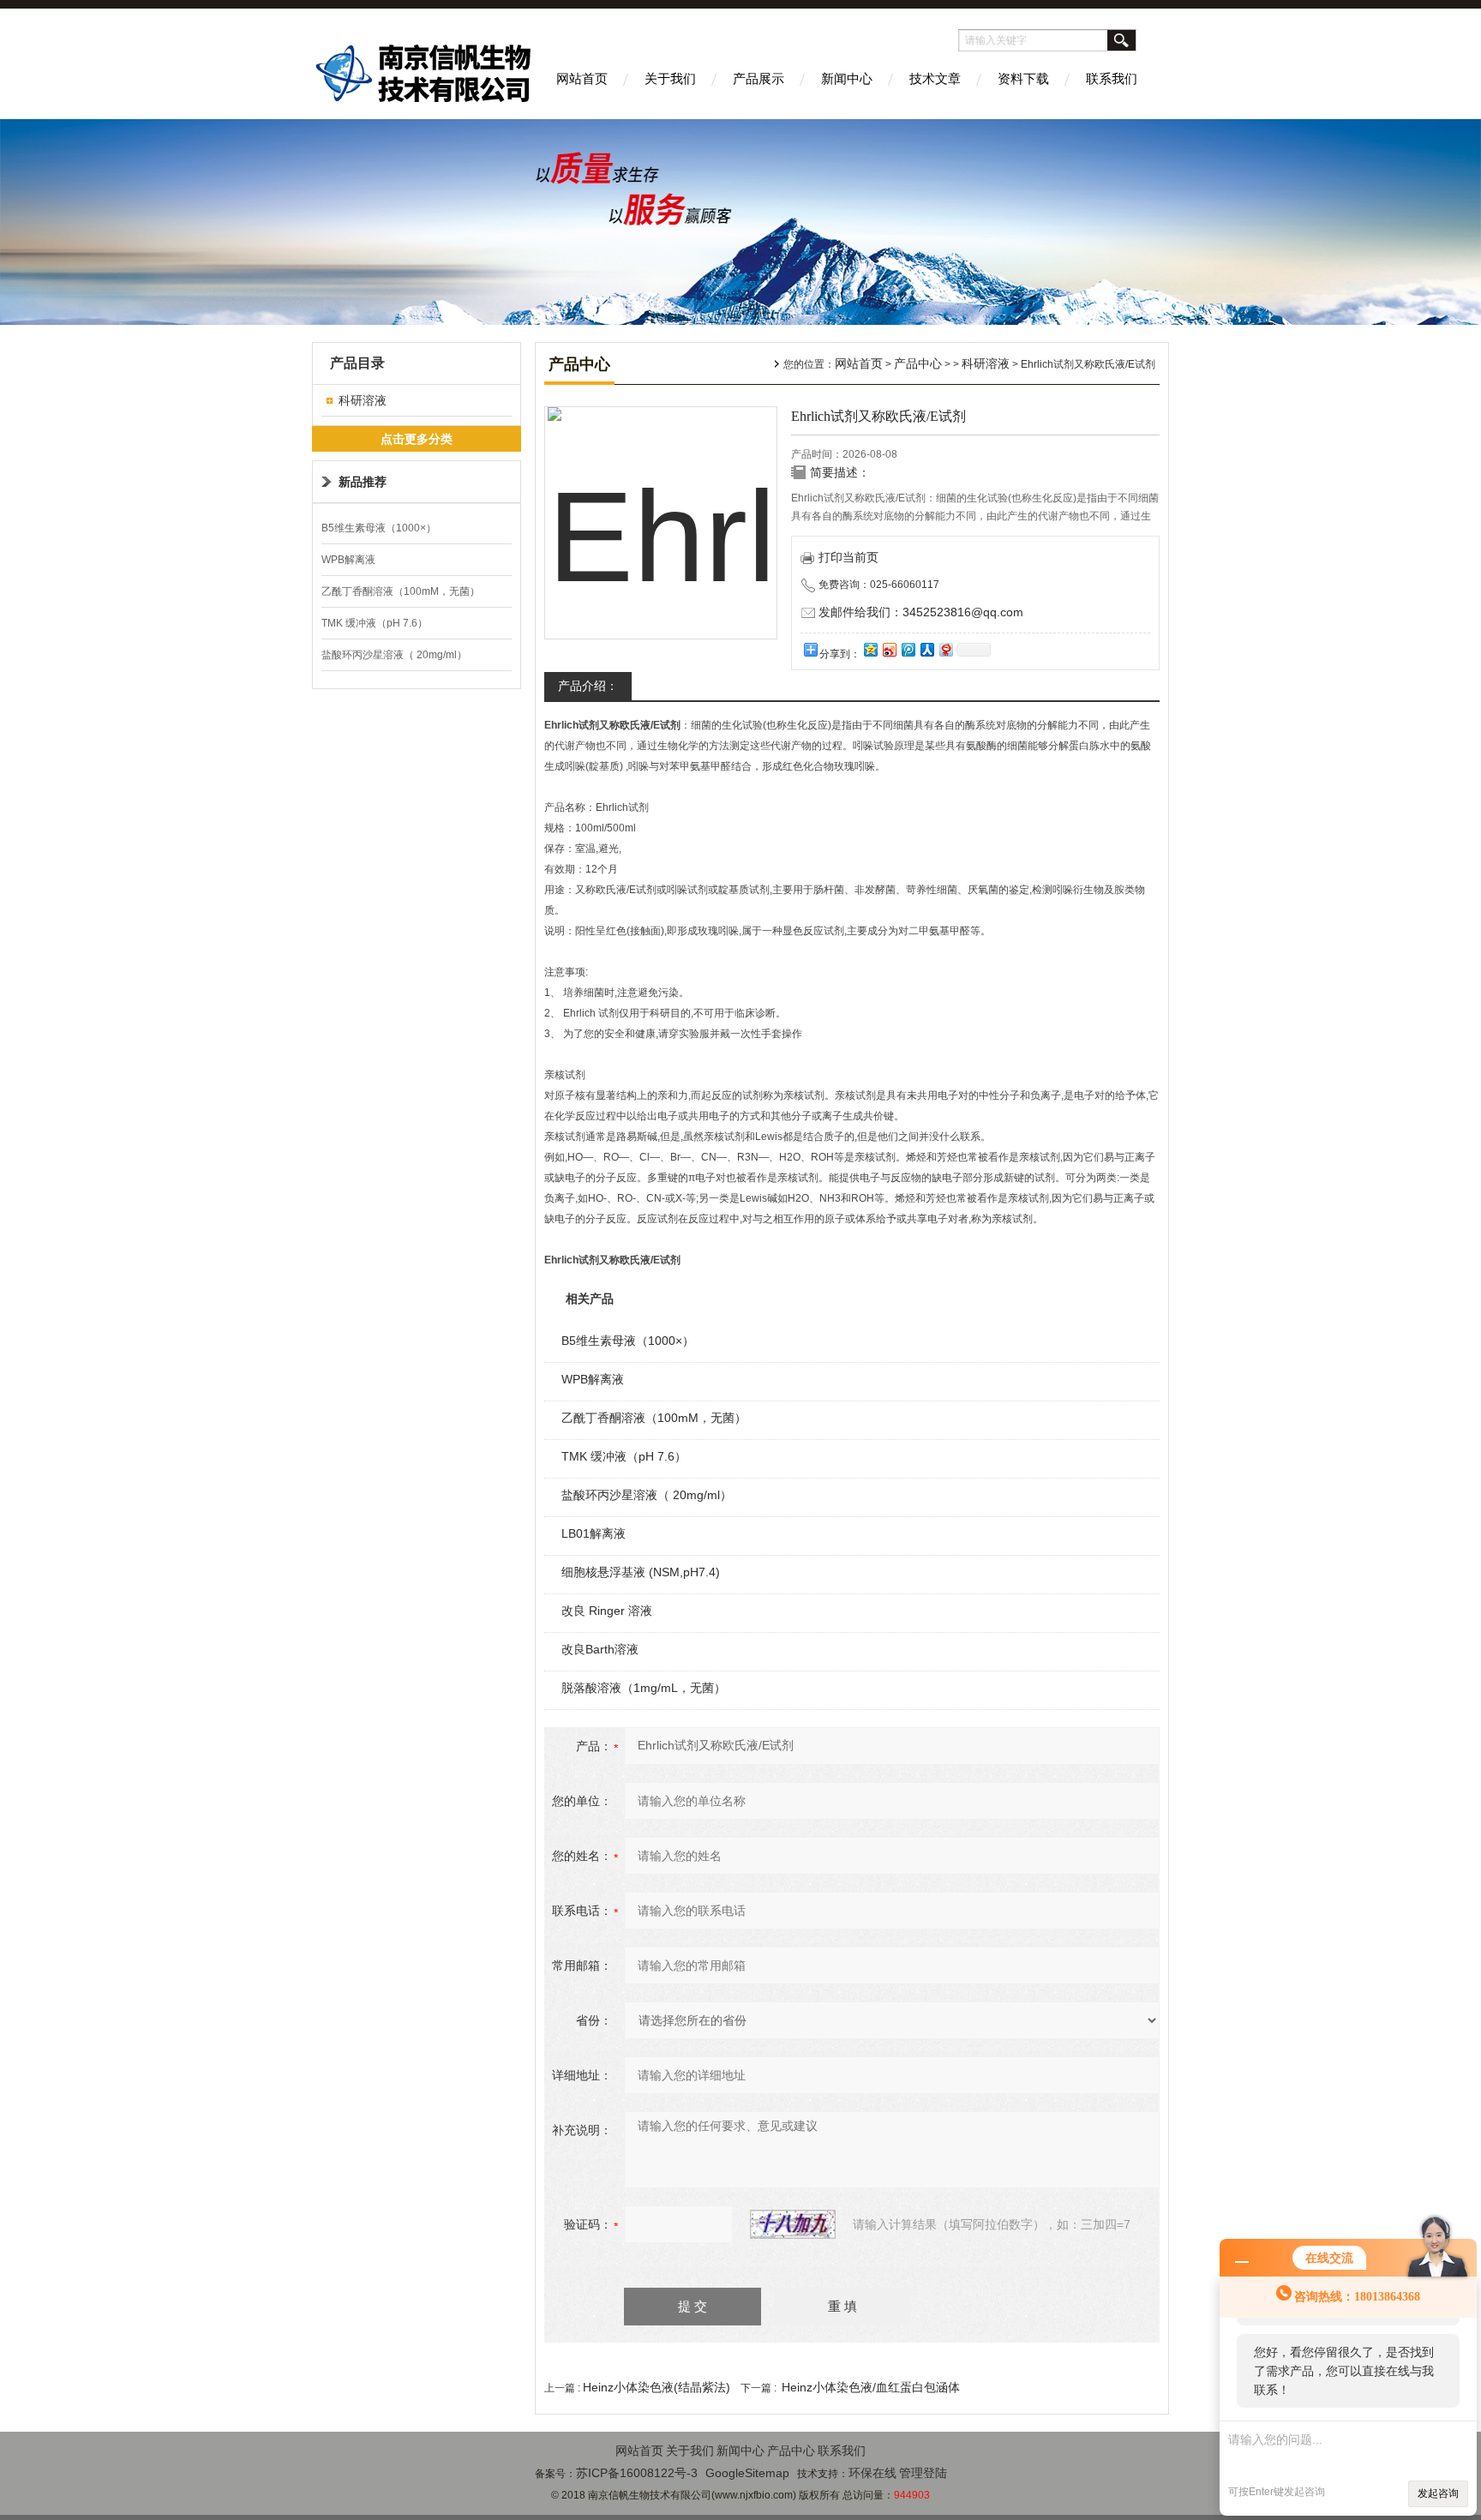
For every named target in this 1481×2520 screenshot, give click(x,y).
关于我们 (670, 78)
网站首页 (582, 78)
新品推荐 (363, 482)
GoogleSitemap (747, 2473)
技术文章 (935, 78)
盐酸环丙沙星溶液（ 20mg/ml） (394, 655)
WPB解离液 (348, 560)
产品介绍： (588, 686)
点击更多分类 (417, 439)
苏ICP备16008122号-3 (637, 2473)
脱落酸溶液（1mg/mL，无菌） (644, 1688)
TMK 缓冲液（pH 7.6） (375, 623)
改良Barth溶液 (600, 1649)
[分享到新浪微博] (889, 649)
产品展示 (758, 78)
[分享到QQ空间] (870, 649)
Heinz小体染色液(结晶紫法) (657, 2387)
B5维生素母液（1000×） (379, 528)
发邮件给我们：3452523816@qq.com (921, 612)
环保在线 (872, 2473)
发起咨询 (1438, 2493)
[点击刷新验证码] (793, 2224)
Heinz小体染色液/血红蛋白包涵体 (871, 2387)
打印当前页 (848, 557)
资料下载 (1023, 78)
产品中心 (918, 363)
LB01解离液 (594, 1533)
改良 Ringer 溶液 (607, 1611)
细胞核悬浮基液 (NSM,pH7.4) (641, 1572)
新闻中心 (847, 78)
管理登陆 (923, 2473)
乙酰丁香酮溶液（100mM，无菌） (401, 591)
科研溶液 (363, 400)
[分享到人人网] (926, 649)
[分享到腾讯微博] (908, 649)
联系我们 (1112, 78)
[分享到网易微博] (945, 649)
